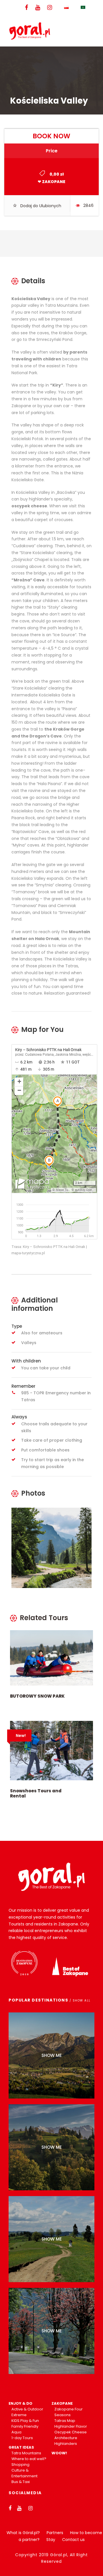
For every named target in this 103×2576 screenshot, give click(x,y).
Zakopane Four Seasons (69, 2412)
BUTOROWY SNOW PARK (37, 1696)
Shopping (20, 2465)
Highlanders (66, 2444)
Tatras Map (65, 2421)
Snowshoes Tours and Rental (36, 1793)
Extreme (19, 2415)
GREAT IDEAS (21, 2447)
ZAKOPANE (62, 2403)
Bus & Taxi (21, 2482)
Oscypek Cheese (71, 2432)
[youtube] (38, 8)
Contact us (73, 2540)
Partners (55, 2533)
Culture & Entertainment (24, 2473)
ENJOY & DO (20, 2403)
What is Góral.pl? (23, 2533)
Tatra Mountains (26, 2453)
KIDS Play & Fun (25, 2421)
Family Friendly (25, 2426)
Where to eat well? (29, 2459)
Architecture (66, 2438)
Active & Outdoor (27, 2409)
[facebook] (26, 8)
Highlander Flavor (71, 2426)
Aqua (16, 2432)
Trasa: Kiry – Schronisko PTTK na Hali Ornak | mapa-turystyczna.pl (49, 1250)
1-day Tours (22, 2438)
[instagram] (50, 8)
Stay (51, 2540)
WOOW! (59, 2453)
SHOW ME (52, 2055)
